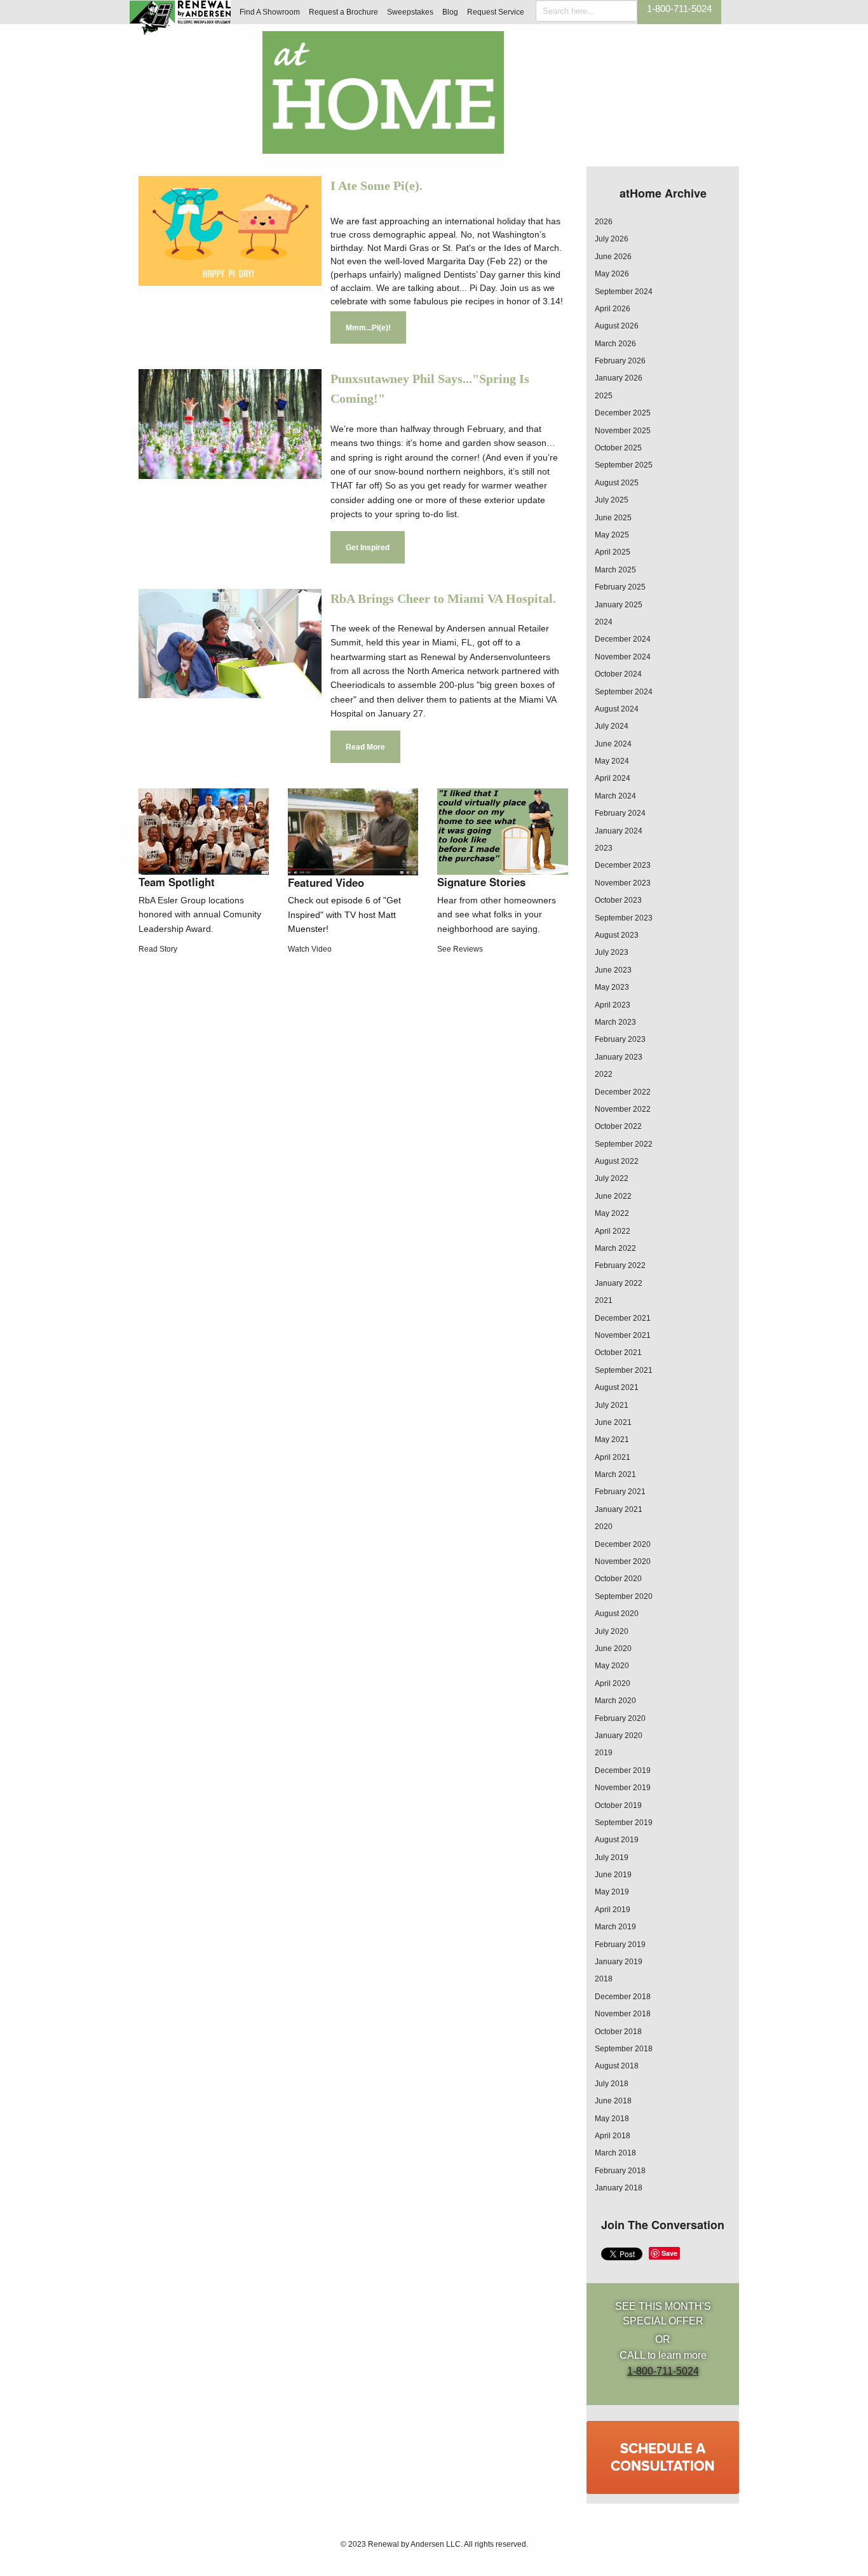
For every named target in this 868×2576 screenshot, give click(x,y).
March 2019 (615, 1927)
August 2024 (617, 709)
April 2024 (613, 778)
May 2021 (612, 1440)
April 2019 (613, 1910)
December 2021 (623, 1318)
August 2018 (617, 2066)
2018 (604, 1979)
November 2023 (623, 883)
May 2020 (612, 1666)
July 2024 (612, 726)
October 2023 (618, 900)
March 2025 (615, 570)
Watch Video (310, 949)
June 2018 (613, 2101)
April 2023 (613, 1005)
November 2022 (623, 1109)
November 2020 (623, 1561)
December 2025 (623, 413)
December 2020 (623, 1544)
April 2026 (613, 309)
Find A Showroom (270, 12)
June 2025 (613, 518)
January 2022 (619, 1283)
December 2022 (623, 1092)
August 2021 (617, 1387)
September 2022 (624, 1144)
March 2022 (615, 1248)
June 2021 (613, 1422)
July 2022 (612, 1178)
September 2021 (624, 1370)
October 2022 (618, 1126)
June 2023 (613, 970)
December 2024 (623, 639)
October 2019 (618, 1805)
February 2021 (620, 1492)
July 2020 (612, 1631)
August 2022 (617, 1161)
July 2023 (612, 952)
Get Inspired (368, 548)
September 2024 (624, 292)
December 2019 (623, 1770)
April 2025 (613, 552)
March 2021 (615, 1474)
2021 (604, 1300)
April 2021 (613, 1457)
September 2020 (624, 1596)
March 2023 (615, 1022)
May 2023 (612, 987)
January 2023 (619, 1057)
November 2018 (623, 2014)
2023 (604, 848)
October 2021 (618, 1352)
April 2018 (613, 2136)
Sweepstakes (410, 12)
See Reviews (460, 949)
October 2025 (618, 448)
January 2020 (619, 1736)
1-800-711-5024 (679, 9)
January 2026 (619, 378)
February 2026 (620, 361)
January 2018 (619, 2188)
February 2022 (620, 1265)
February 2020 (620, 1718)
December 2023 (623, 865)
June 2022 (613, 1196)
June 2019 (613, 1875)
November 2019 (623, 1788)
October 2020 (618, 1579)
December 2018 (623, 1997)
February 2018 (620, 2171)
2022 (604, 1074)
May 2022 (612, 1213)
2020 (604, 1527)
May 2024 (612, 761)
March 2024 (615, 796)
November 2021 (623, 1335)
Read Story (158, 949)
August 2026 (617, 326)
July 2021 (612, 1405)
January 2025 (619, 605)
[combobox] (587, 11)
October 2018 (618, 2032)
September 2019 (624, 1823)
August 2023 (617, 935)
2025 (604, 396)
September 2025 (624, 465)
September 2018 (624, 2049)
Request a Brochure (343, 12)
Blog (450, 12)
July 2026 (612, 239)
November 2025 (623, 431)
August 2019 (617, 1840)
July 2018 (612, 2084)
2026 (604, 222)
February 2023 (620, 1039)
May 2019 (612, 1892)
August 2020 (617, 1614)
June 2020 (613, 1649)
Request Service (496, 12)
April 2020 (613, 1683)
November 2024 (623, 657)
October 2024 (618, 674)
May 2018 (612, 2119)
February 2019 (620, 1945)
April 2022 (613, 1231)
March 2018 (615, 2153)
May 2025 (612, 535)
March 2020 (615, 1701)
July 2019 (612, 1858)
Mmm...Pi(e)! (368, 328)
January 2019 (619, 1962)
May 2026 (612, 274)
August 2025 (617, 483)
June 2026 (613, 257)
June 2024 (613, 744)
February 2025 (620, 587)
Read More (365, 747)
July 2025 (612, 500)
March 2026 (615, 344)
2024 (604, 622)
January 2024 (619, 831)
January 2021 (619, 1509)
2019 (604, 1753)
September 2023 (624, 918)
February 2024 (620, 813)
